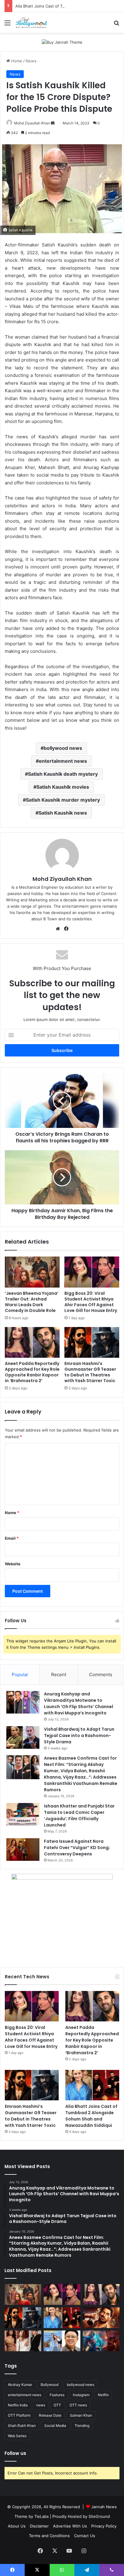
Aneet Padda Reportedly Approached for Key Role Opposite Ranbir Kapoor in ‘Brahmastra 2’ (32, 1372)
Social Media (55, 2426)
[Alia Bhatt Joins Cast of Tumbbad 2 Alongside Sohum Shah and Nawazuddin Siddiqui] (92, 2085)
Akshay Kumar (20, 2385)
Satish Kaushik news (63, 813)
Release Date (50, 2415)
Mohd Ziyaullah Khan (32, 123)
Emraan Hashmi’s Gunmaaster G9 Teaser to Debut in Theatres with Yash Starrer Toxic (90, 1372)
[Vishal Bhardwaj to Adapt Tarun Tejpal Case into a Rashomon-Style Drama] (23, 1737)
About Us (17, 2526)
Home (16, 61)
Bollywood (50, 2385)
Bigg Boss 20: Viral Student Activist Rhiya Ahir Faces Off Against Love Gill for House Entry (91, 1302)
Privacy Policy (104, 2526)
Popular (20, 1675)
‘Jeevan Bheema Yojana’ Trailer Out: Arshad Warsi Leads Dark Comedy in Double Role (32, 1302)
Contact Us (85, 2536)
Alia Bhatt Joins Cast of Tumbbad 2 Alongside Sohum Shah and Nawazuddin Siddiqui (91, 2116)
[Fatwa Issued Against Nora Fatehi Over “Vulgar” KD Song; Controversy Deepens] (23, 1850)
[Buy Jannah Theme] (62, 42)
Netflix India (18, 2405)
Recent (59, 1675)
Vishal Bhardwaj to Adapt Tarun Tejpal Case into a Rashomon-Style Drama (79, 1736)
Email (12, 1538)
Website (13, 1564)
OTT (57, 2405)
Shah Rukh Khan (22, 2426)
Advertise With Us (70, 2526)
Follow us (15, 2453)
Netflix (103, 2395)
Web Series (17, 2436)
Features (57, 2395)
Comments (101, 1675)
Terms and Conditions (49, 2536)
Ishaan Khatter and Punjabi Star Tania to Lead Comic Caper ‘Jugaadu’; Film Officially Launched (79, 1815)
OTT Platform (19, 2415)
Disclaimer (39, 2526)
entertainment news (63, 761)
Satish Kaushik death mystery (63, 774)
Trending (82, 2426)
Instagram (81, 2395)
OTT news (78, 2405)
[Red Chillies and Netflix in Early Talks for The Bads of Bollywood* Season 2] (101, 2318)
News (31, 61)
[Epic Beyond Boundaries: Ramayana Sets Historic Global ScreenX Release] (101, 2341)
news (41, 2405)
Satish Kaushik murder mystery (63, 800)
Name (12, 1513)
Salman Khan (81, 2415)
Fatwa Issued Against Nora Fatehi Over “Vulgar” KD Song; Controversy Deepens (77, 1848)
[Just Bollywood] (31, 23)
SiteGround (99, 2516)
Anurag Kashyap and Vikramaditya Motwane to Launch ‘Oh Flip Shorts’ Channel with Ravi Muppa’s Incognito (79, 1703)
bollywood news (63, 748)
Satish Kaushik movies (63, 787)
